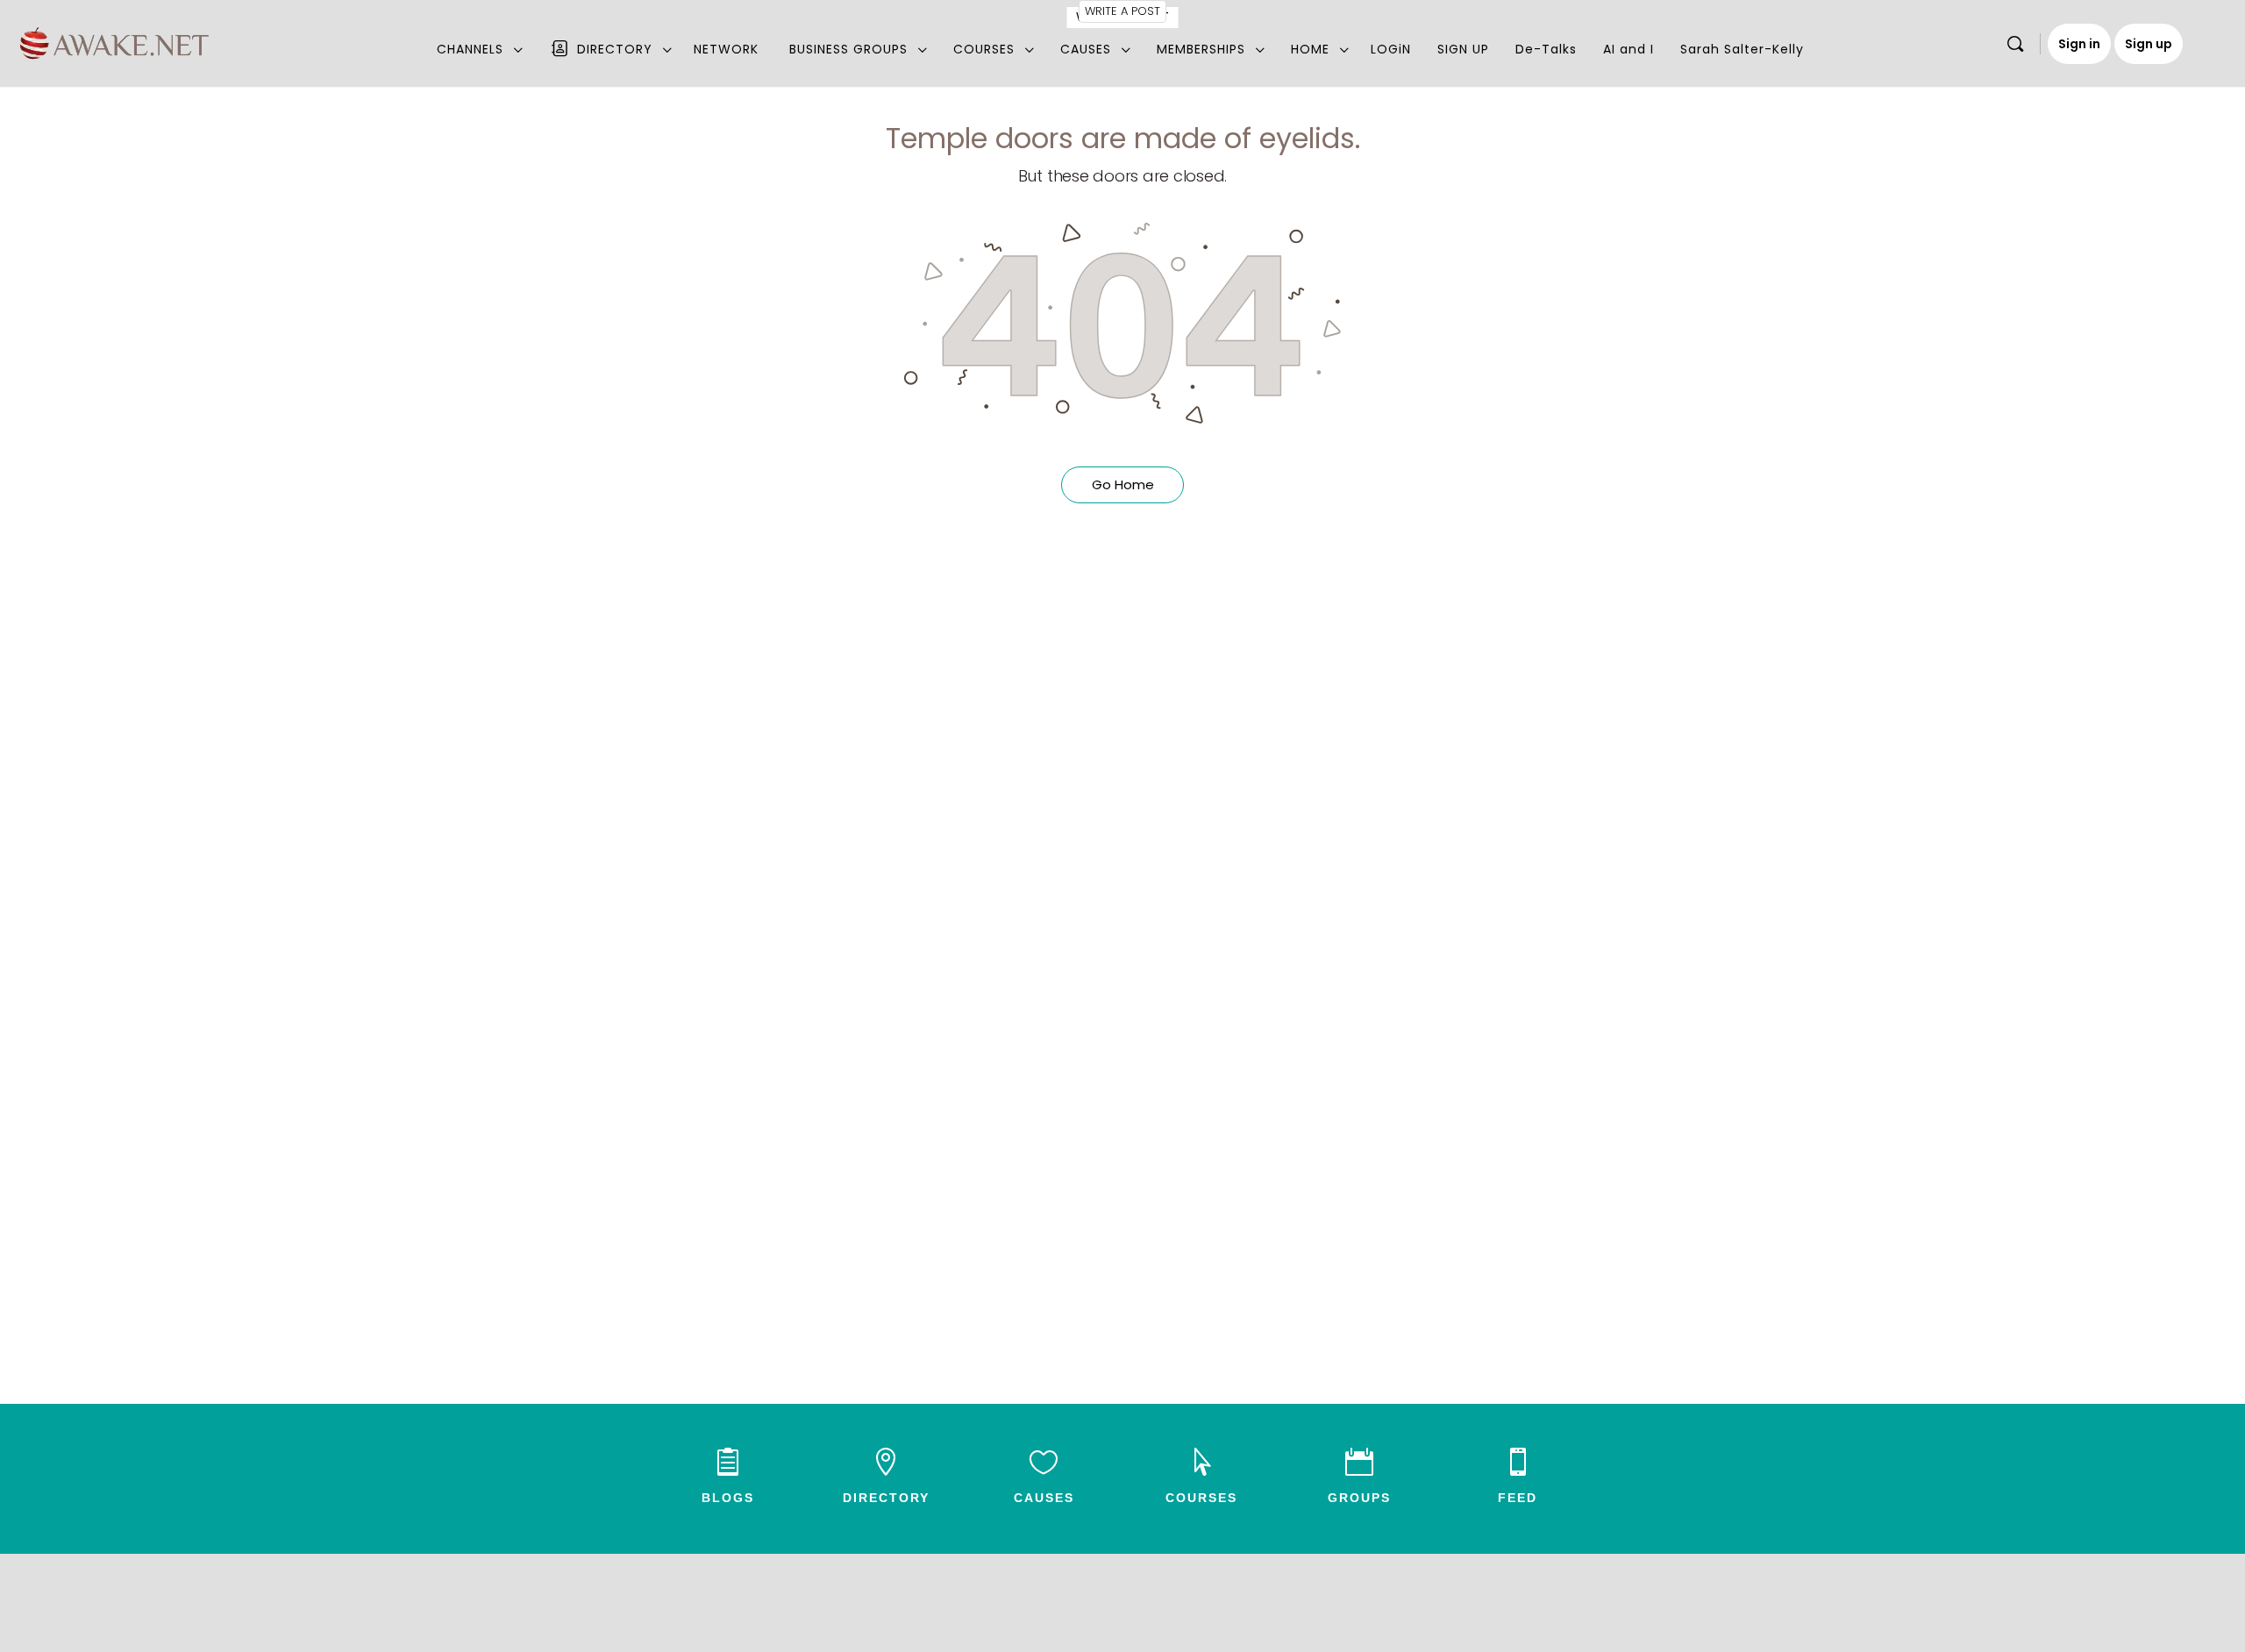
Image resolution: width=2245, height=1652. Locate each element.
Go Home (1123, 484)
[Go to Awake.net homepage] (114, 41)
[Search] (2015, 44)
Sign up (2149, 44)
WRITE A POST (1122, 11)
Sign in (2079, 44)
